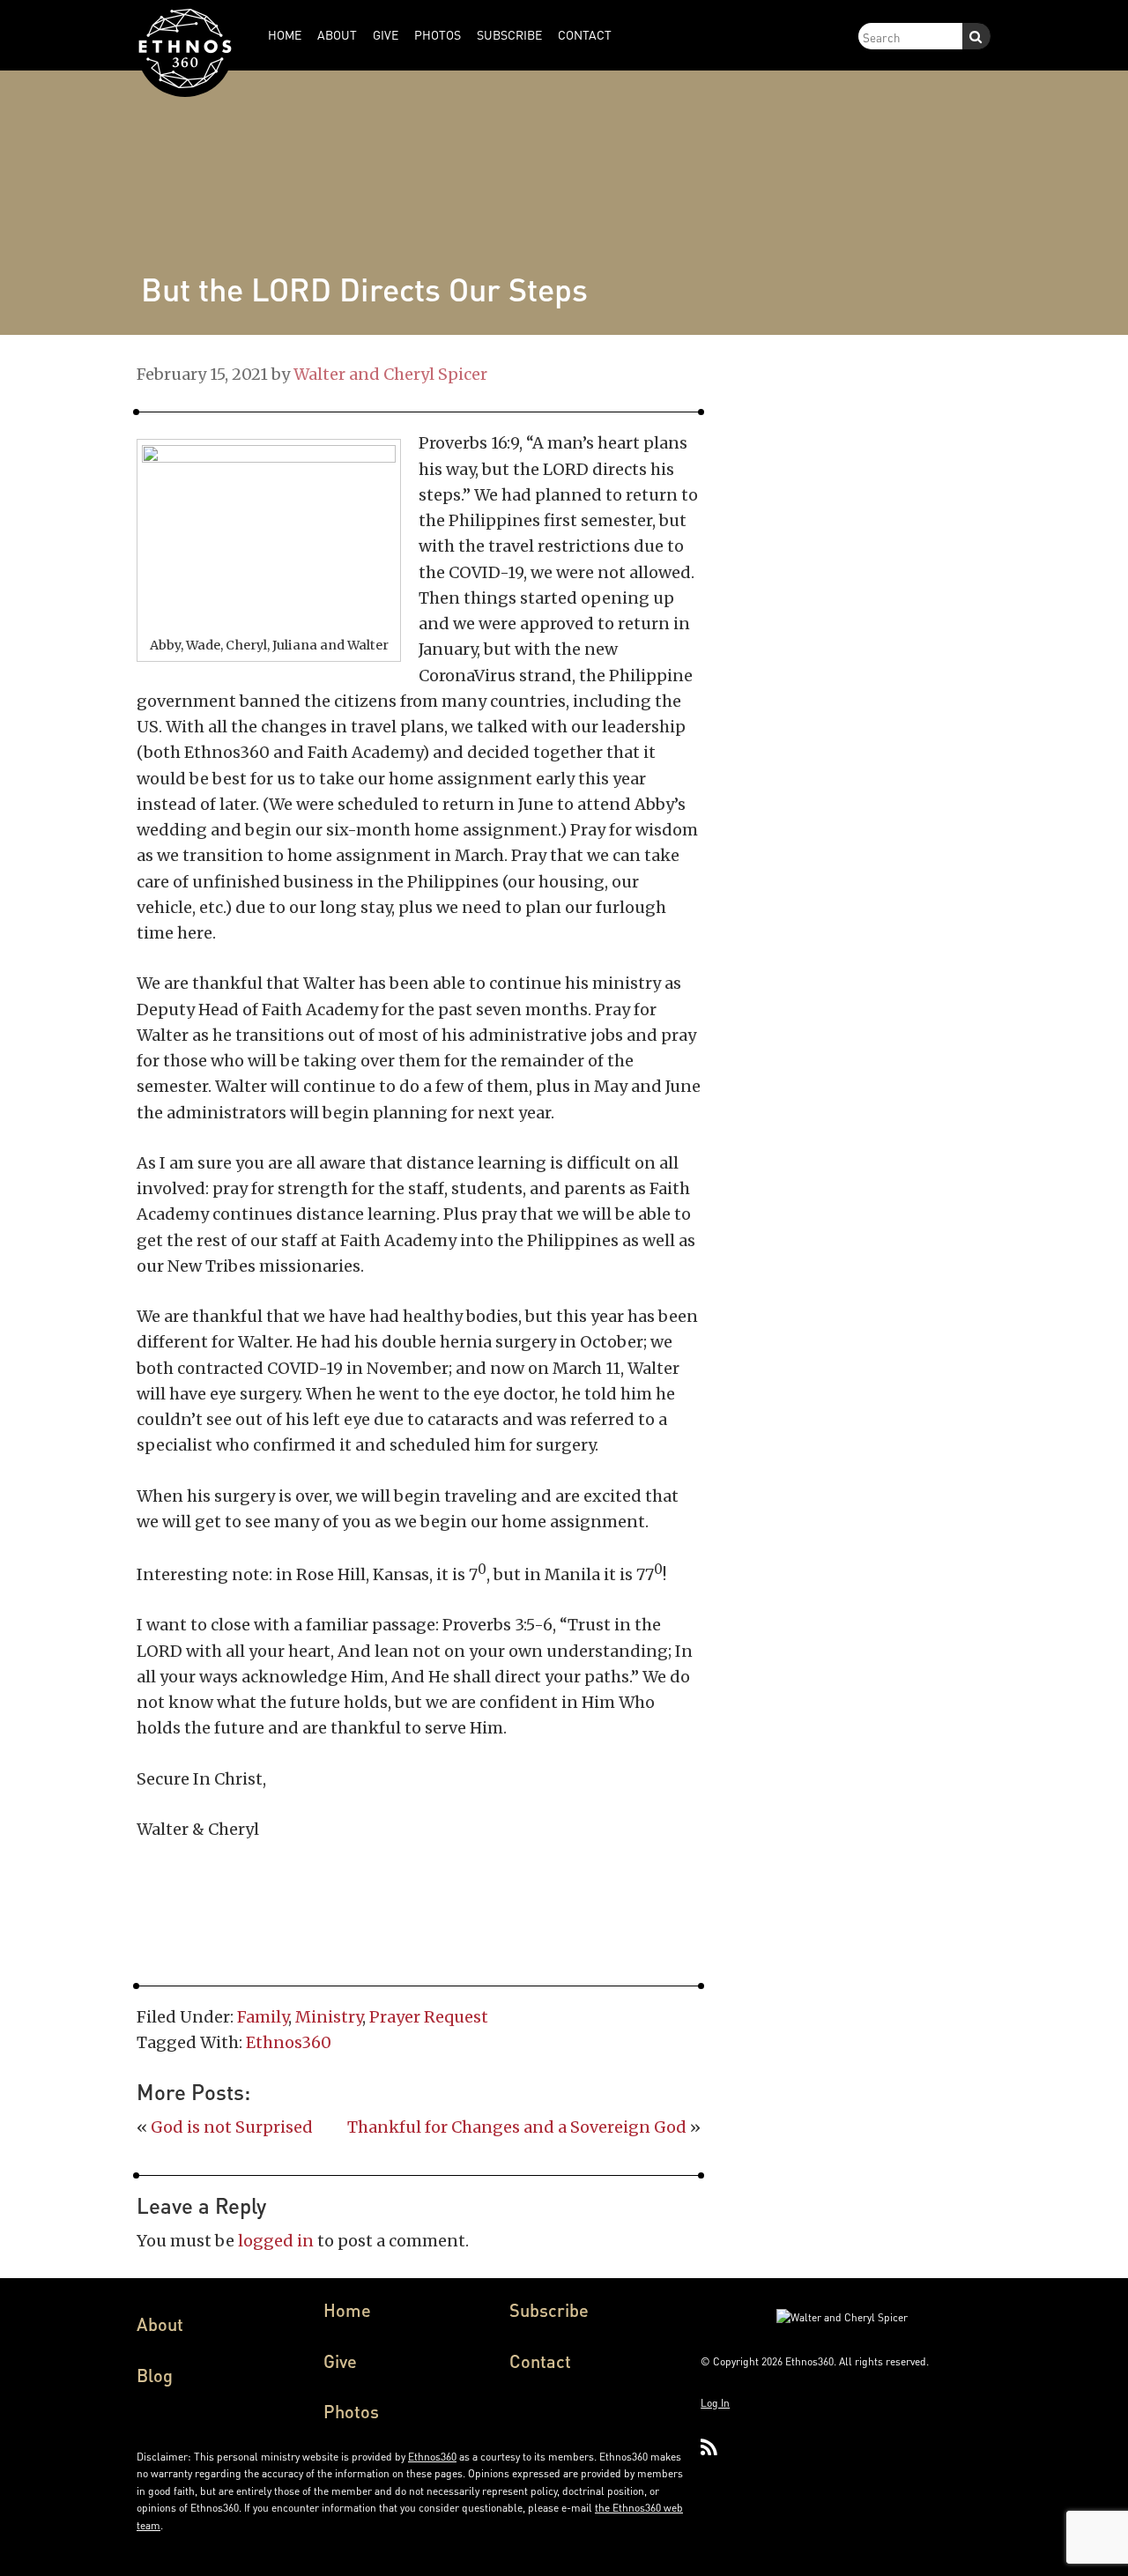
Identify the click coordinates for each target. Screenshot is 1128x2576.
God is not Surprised (232, 2127)
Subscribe (549, 2310)
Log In (715, 2403)
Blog (155, 2375)
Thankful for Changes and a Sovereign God (517, 2127)
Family (263, 2017)
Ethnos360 (289, 2042)
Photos (351, 2411)
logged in (276, 2241)
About (160, 2324)
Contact (540, 2361)
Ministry (329, 2017)
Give (340, 2361)
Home (347, 2310)
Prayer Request (429, 2017)
